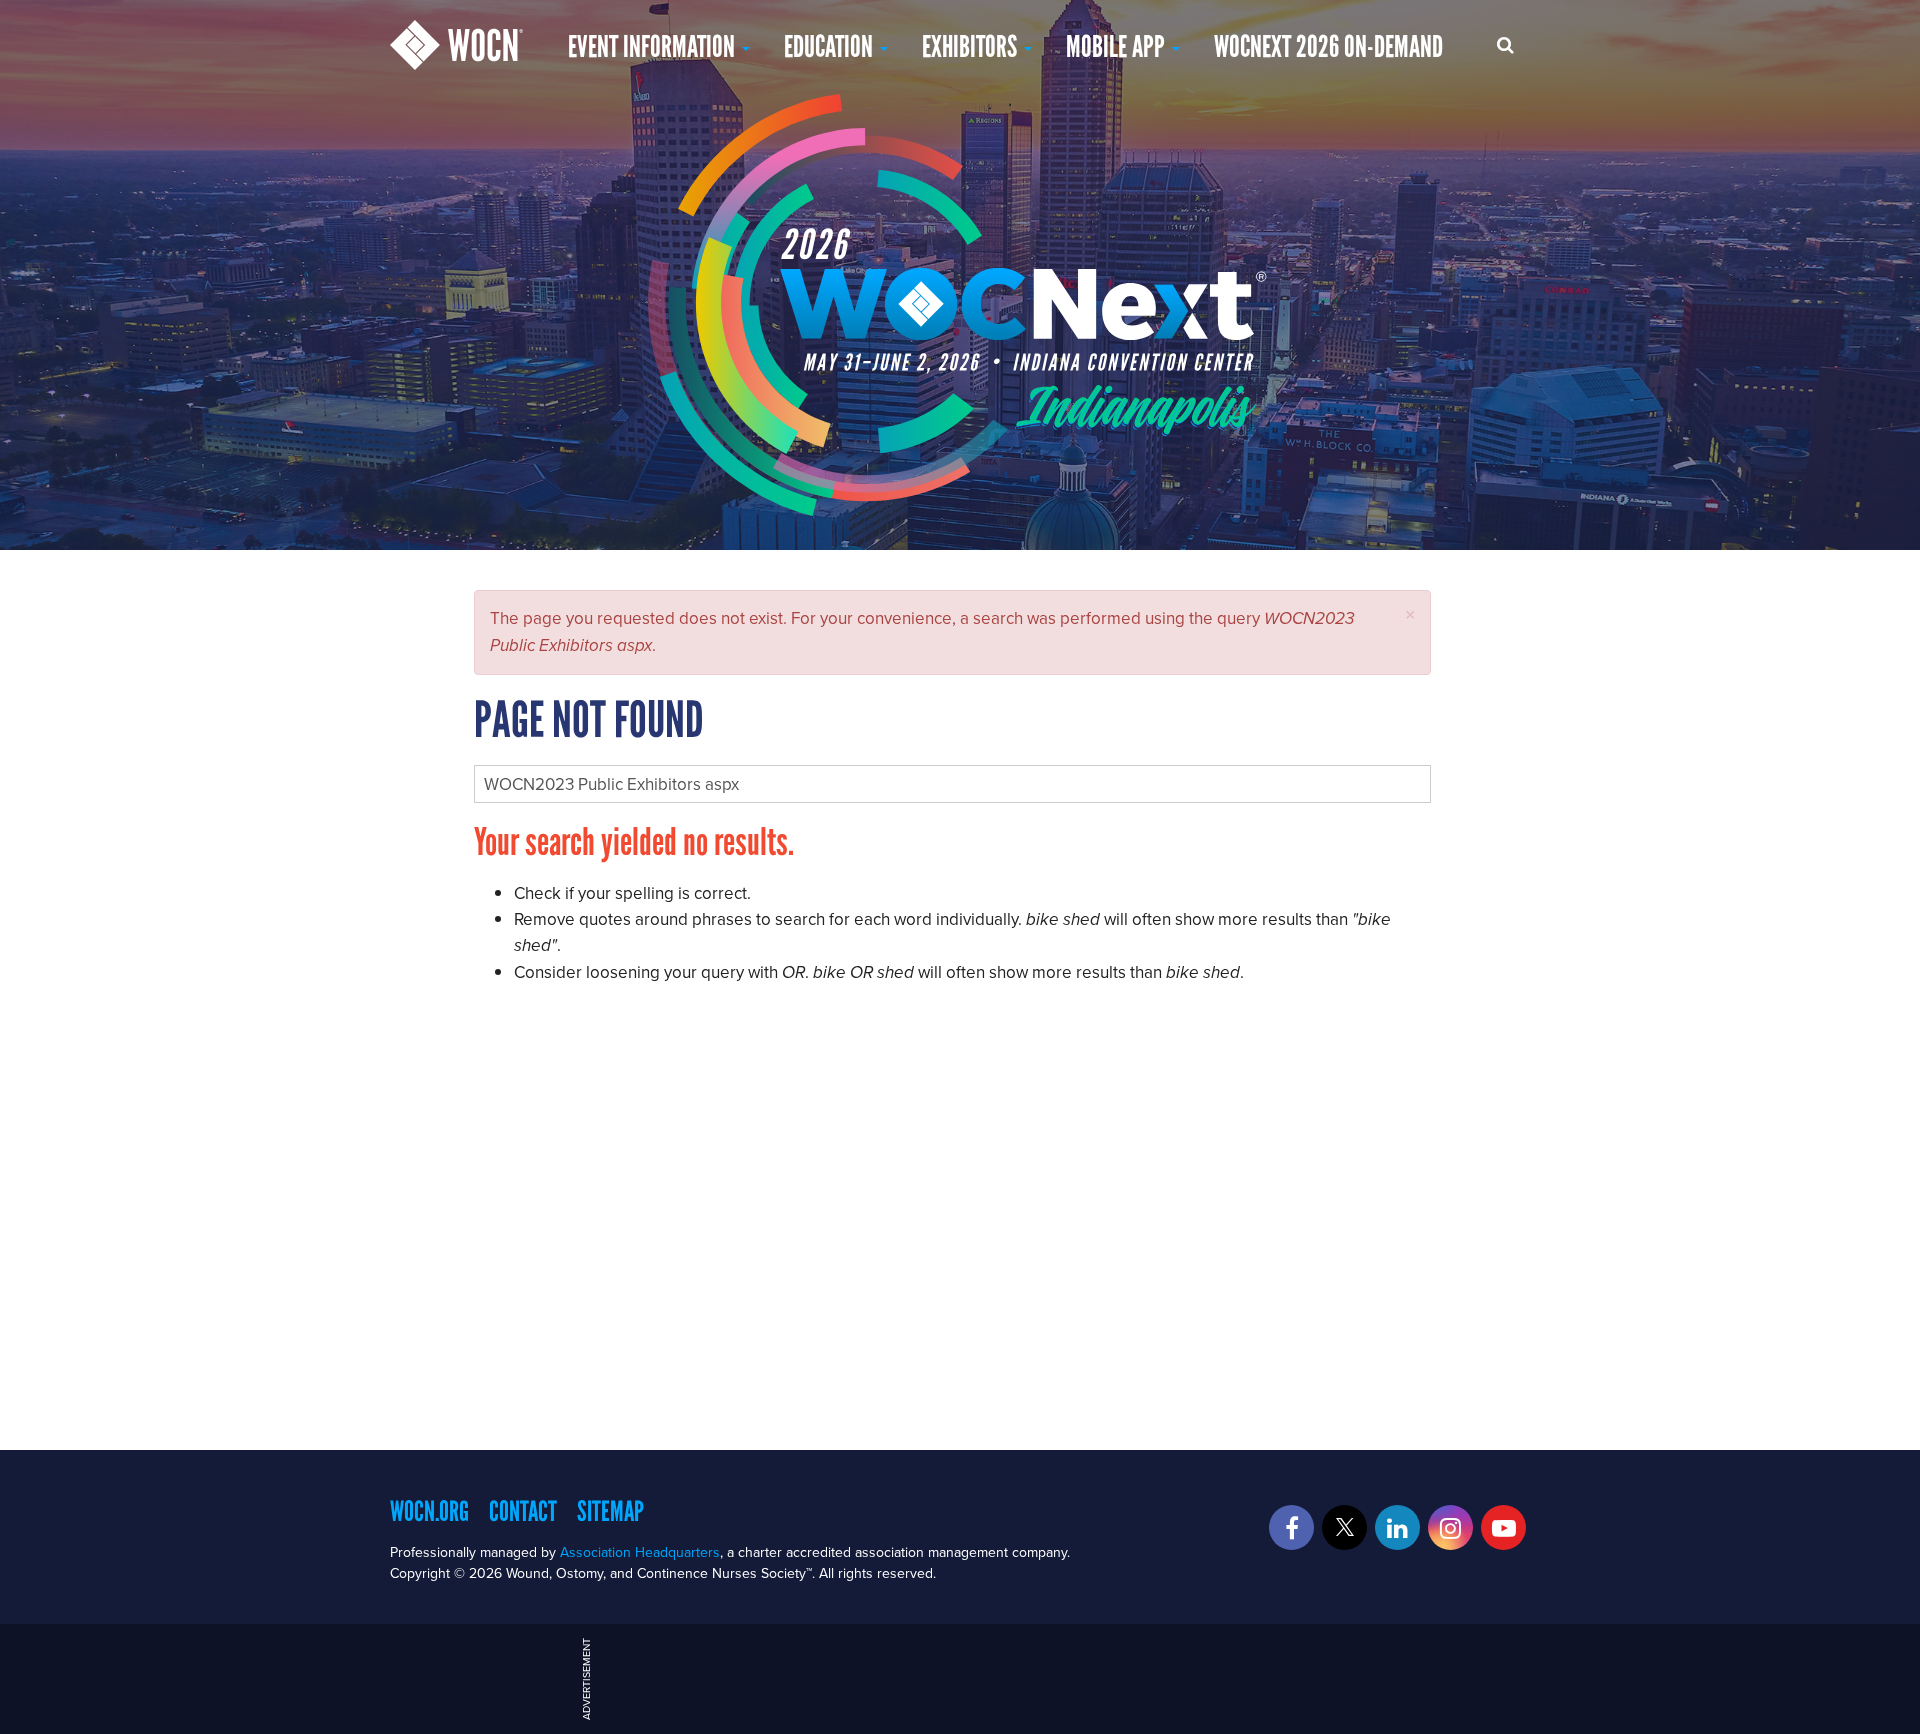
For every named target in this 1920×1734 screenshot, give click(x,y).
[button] (1410, 614)
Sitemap (610, 1511)
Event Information (654, 46)
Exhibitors (972, 46)
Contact (523, 1511)
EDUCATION (831, 46)
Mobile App (1118, 46)
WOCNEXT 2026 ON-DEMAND (1328, 46)
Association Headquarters (640, 1552)
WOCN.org (429, 1511)
